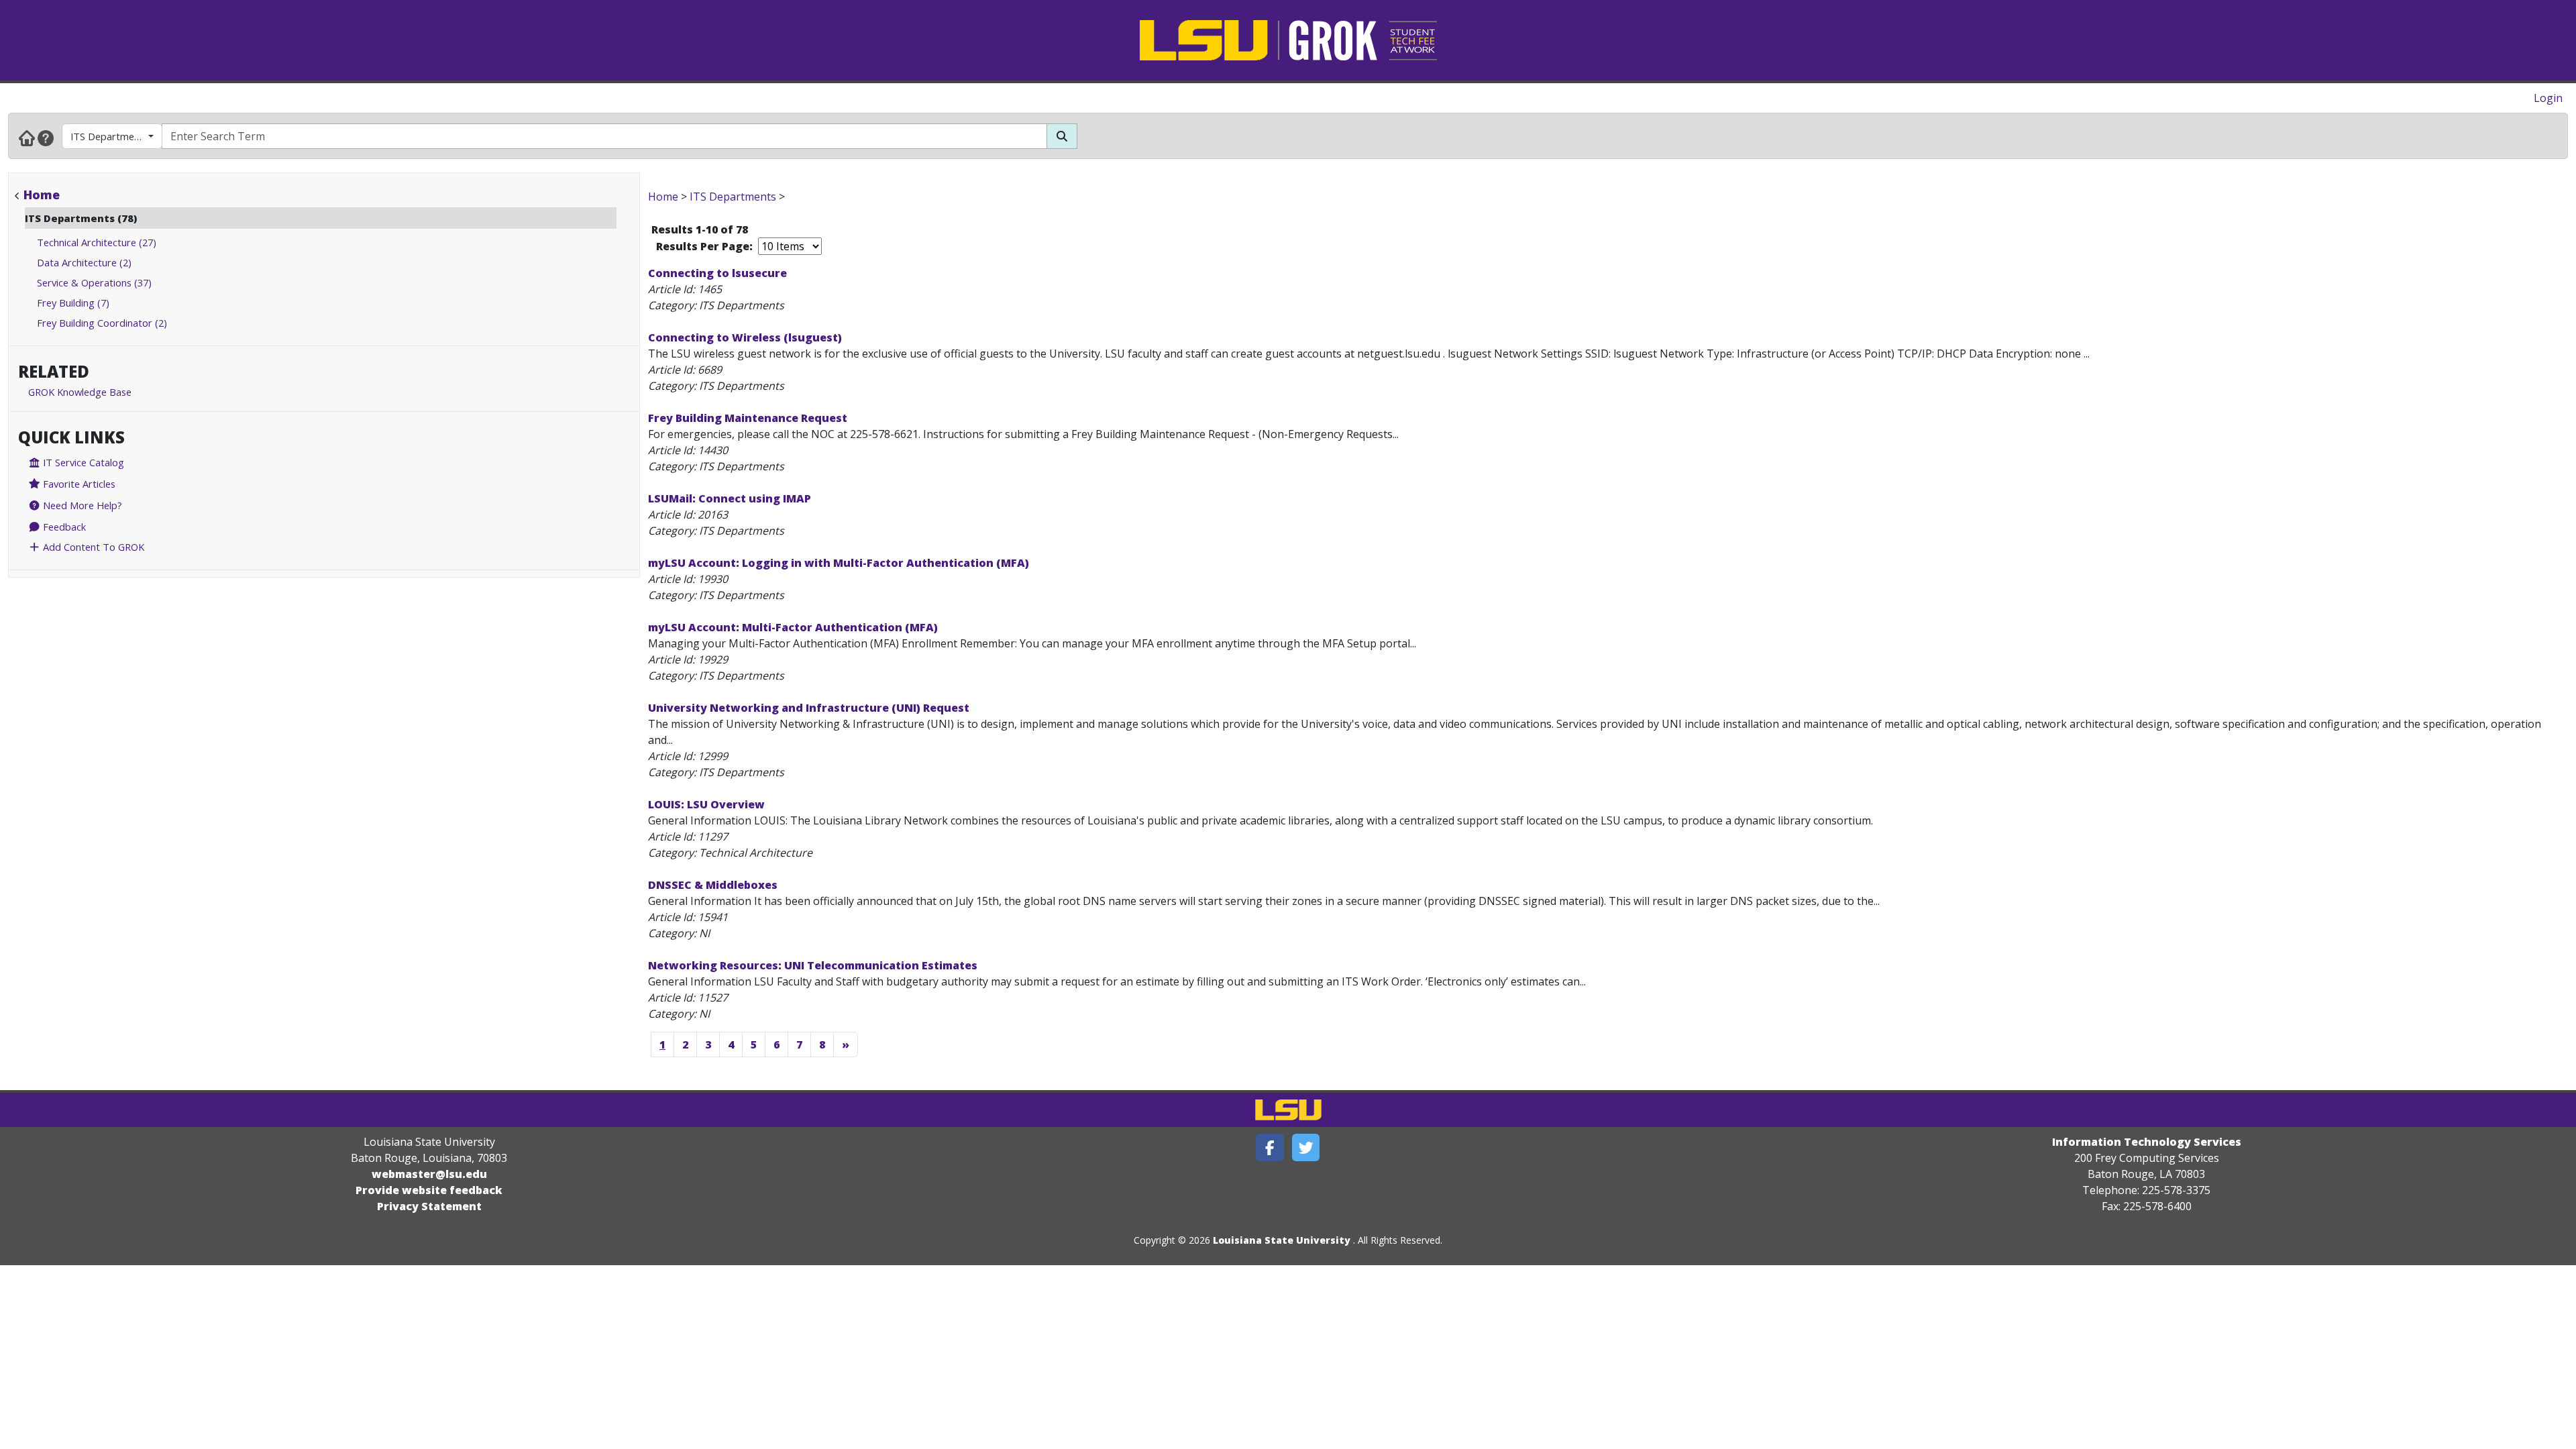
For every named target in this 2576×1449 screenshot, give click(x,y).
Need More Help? (81, 505)
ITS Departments (109, 136)
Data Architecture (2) (84, 262)
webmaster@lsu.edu (429, 1174)
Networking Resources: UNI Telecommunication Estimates (813, 965)
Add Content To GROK (92, 547)
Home (42, 195)
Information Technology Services (2147, 1142)
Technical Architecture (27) (97, 242)
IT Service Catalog (82, 462)
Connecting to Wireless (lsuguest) (745, 337)
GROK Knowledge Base (80, 392)
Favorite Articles (78, 484)
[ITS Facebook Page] (1270, 1147)
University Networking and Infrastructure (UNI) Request (809, 708)
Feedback (63, 527)
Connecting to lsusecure (717, 273)
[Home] (27, 138)
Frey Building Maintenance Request (748, 418)
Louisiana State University (1282, 1240)
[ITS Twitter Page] (1306, 1147)
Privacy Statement (429, 1206)
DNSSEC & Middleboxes (713, 885)
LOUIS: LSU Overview (706, 804)
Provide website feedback (429, 1190)
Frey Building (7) (73, 303)
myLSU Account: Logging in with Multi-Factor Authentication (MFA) (839, 563)
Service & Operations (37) (94, 282)
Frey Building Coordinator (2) (102, 323)
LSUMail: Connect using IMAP (730, 498)
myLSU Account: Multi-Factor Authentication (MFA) (793, 627)
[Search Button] (1062, 136)
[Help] (46, 138)
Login (2548, 98)
